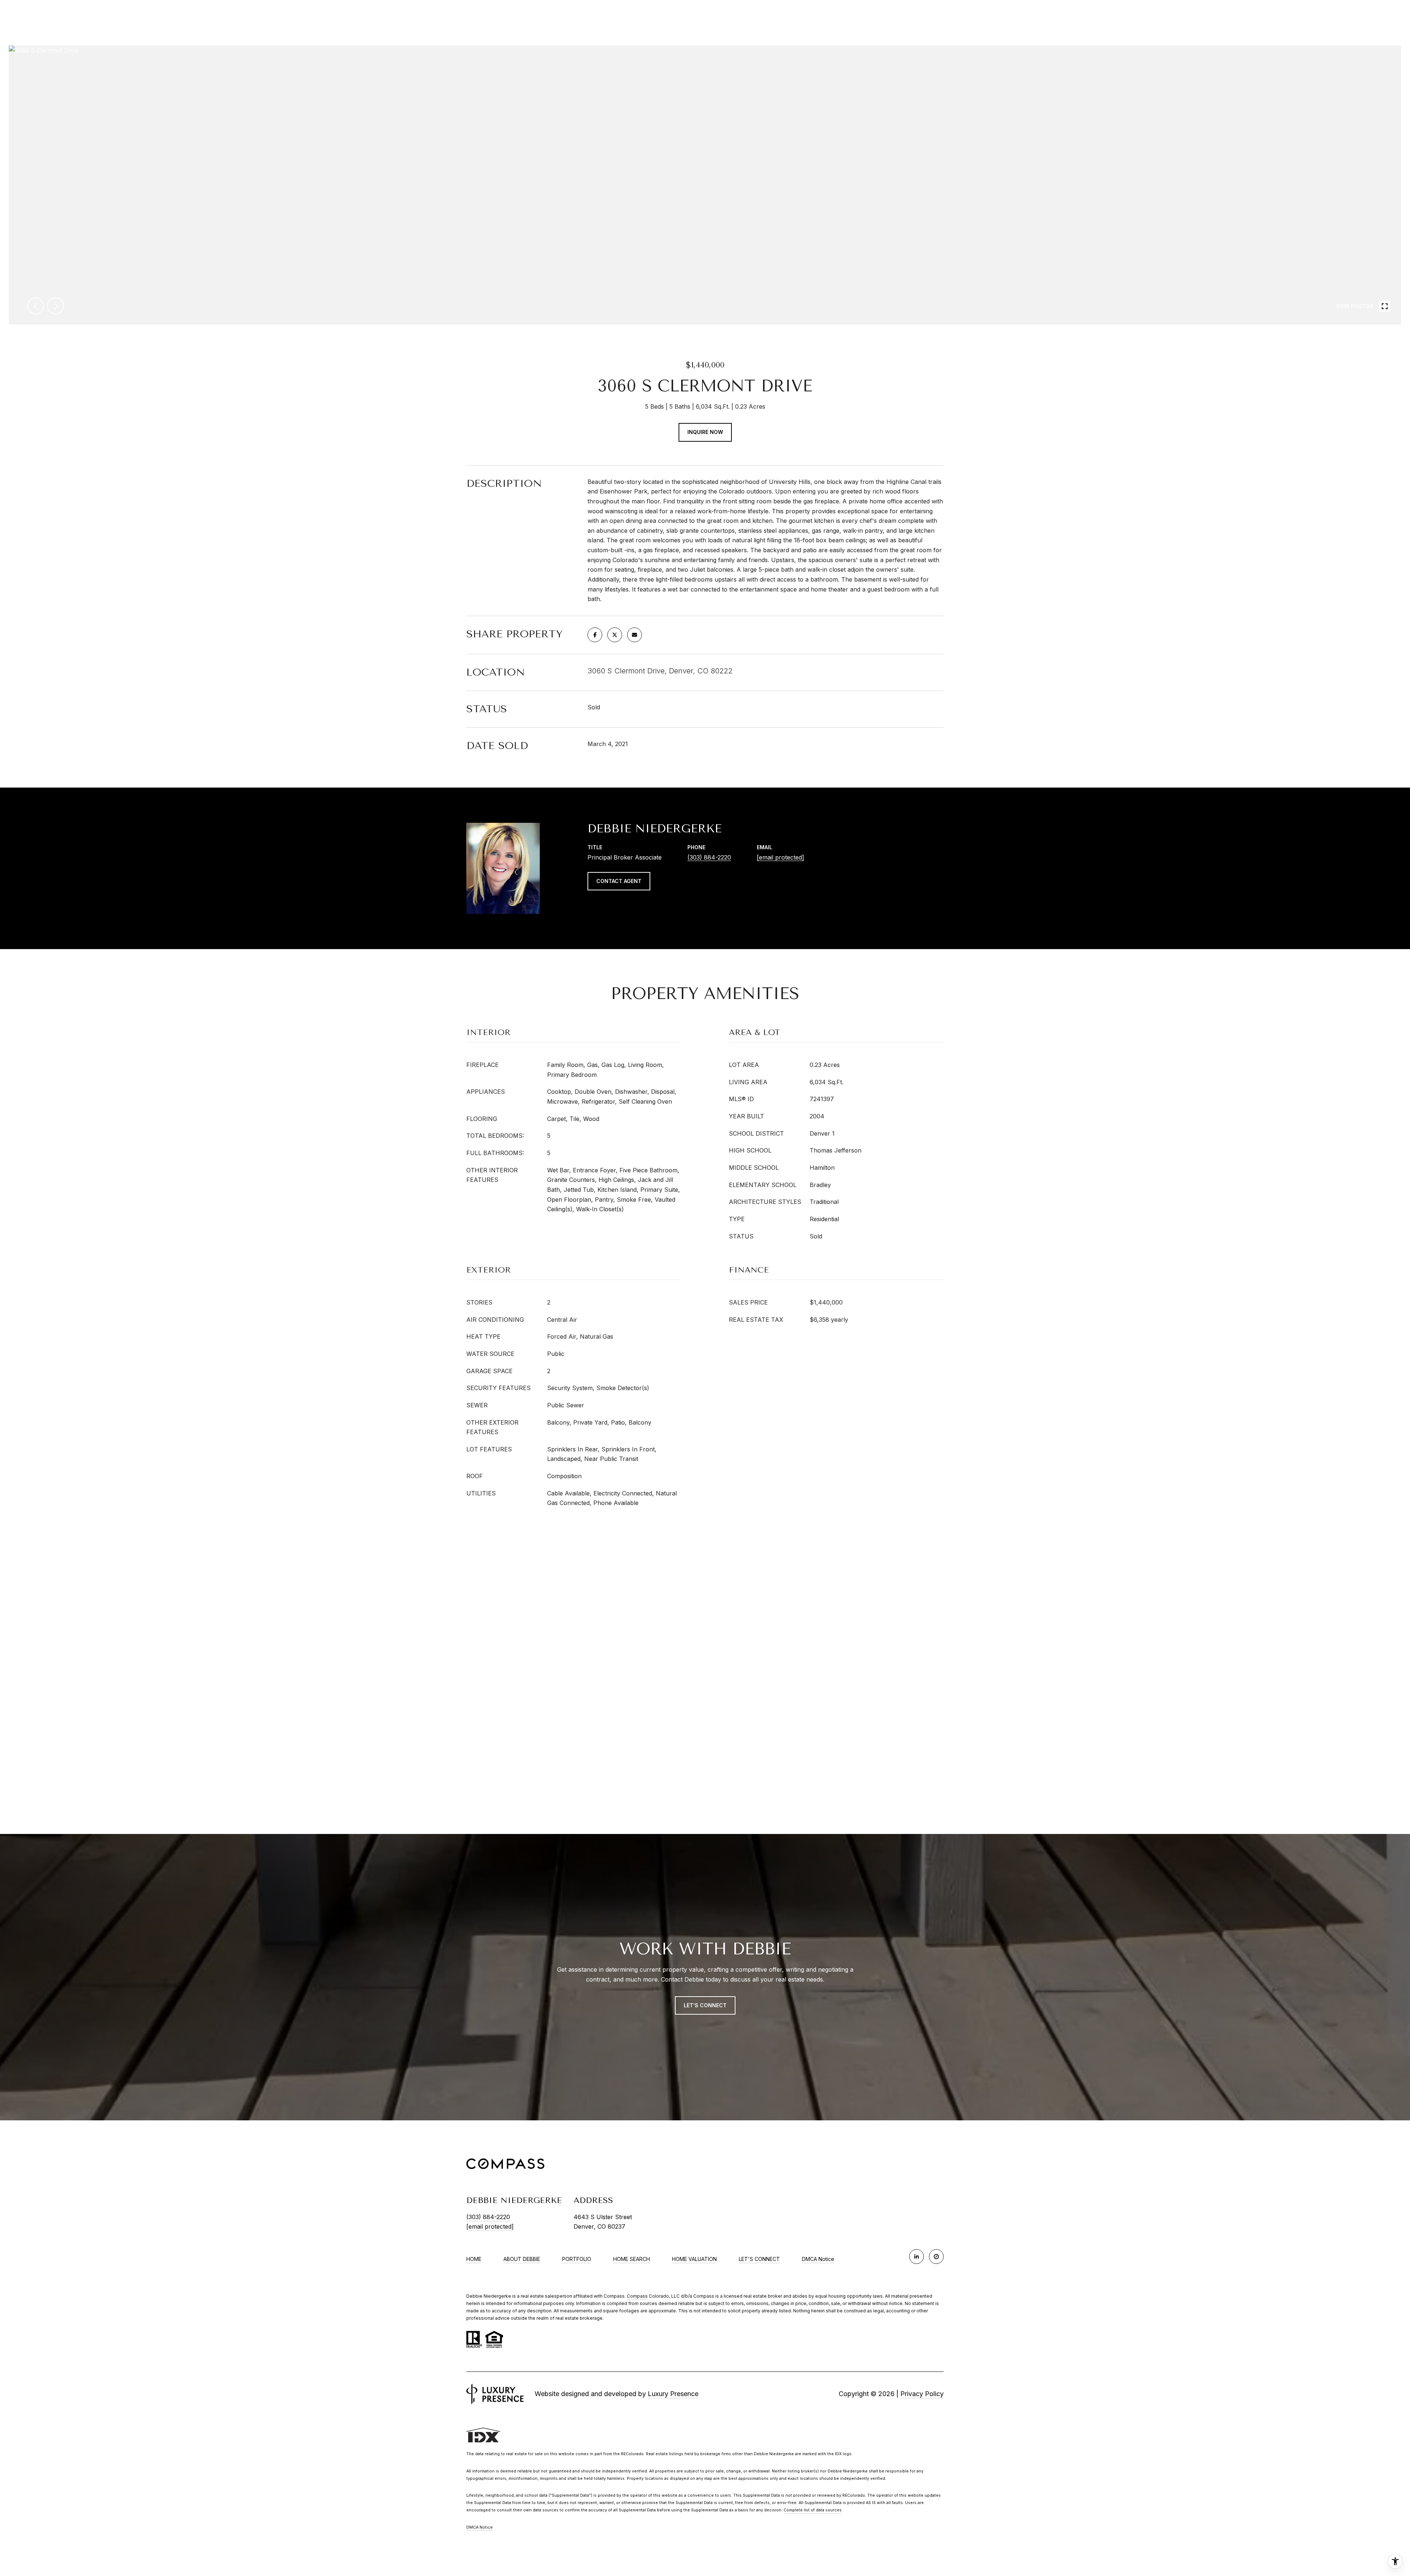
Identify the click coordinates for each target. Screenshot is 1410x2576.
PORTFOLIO (577, 2259)
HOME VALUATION (694, 2259)
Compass (637, 2296)
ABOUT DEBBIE (522, 2259)
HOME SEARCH (632, 2259)
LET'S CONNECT (759, 2259)
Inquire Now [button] (705, 432)
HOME (474, 2259)
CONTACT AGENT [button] (619, 881)
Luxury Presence (673, 2394)
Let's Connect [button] (705, 2005)
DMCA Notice (818, 2259)
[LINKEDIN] (916, 2257)
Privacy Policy (922, 2394)
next (55, 306)
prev (36, 306)
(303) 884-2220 (709, 857)
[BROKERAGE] (936, 2257)
